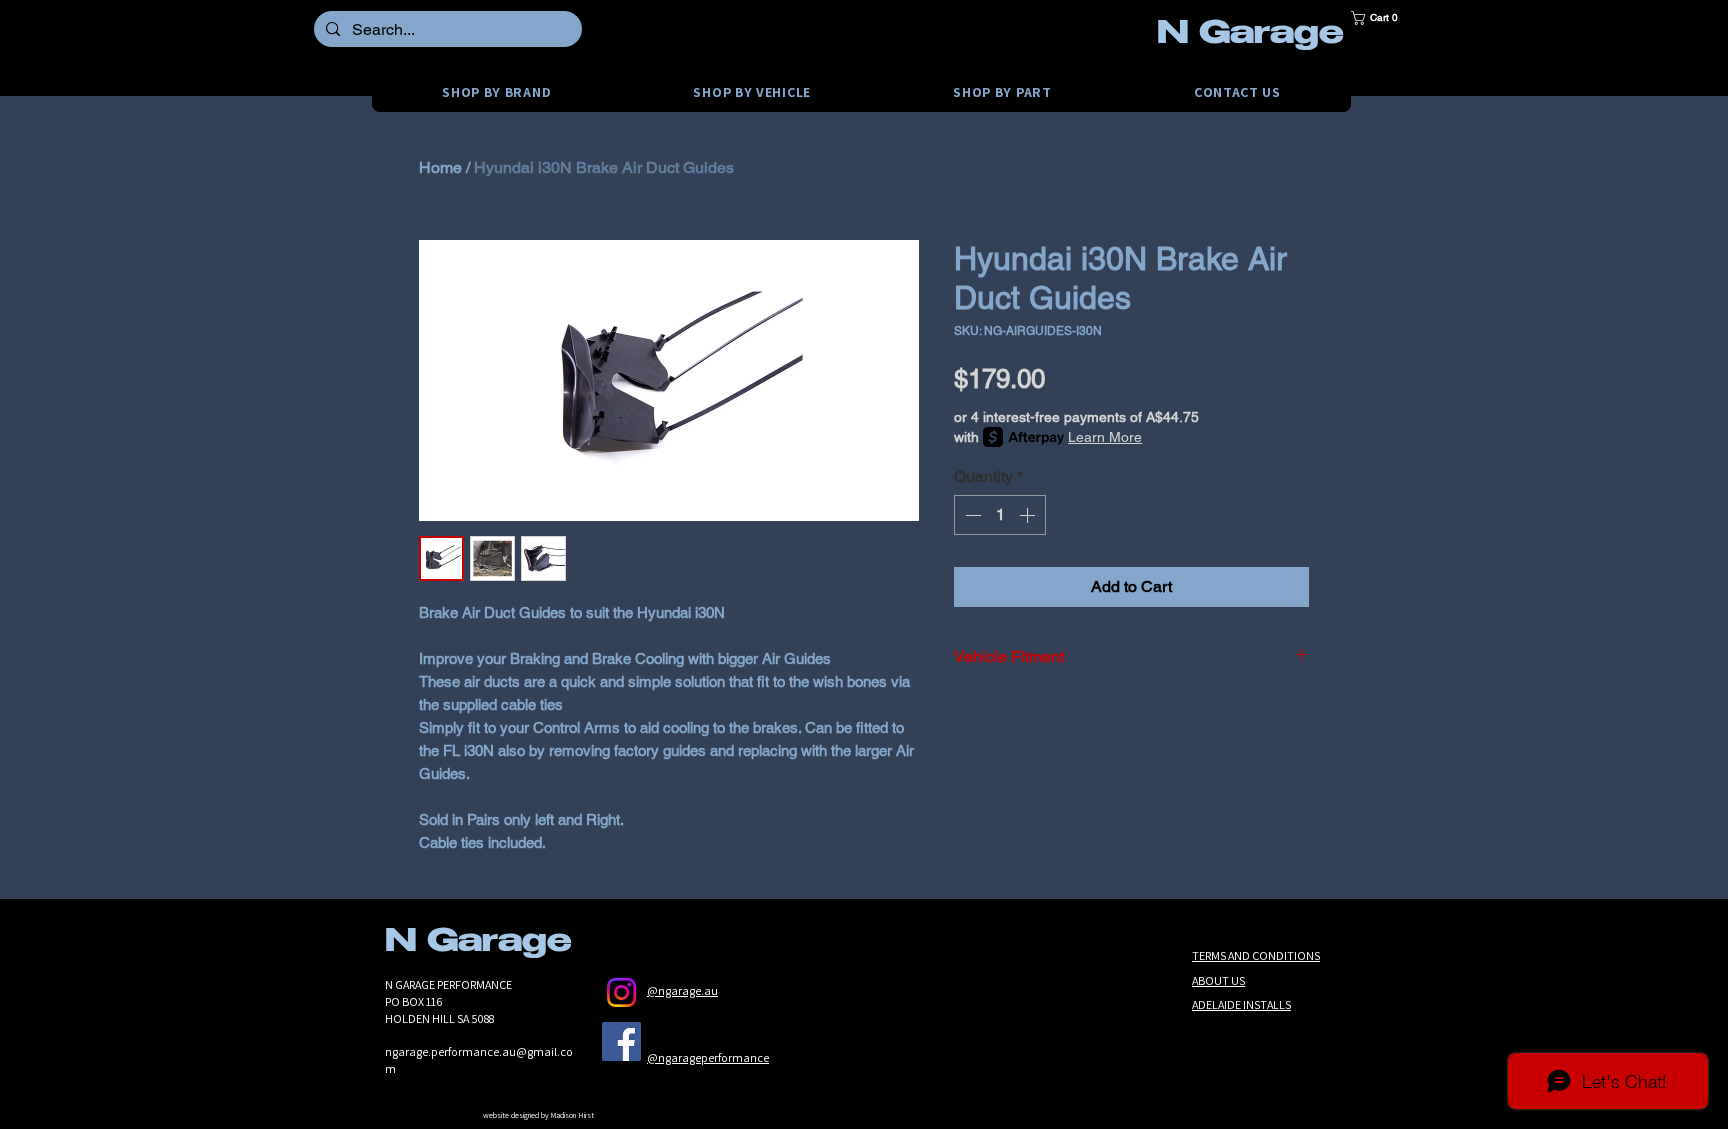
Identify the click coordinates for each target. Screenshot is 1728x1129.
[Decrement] (971, 515)
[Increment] (1029, 515)
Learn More (1105, 437)
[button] (1381, 18)
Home (440, 167)
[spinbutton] (1000, 515)
